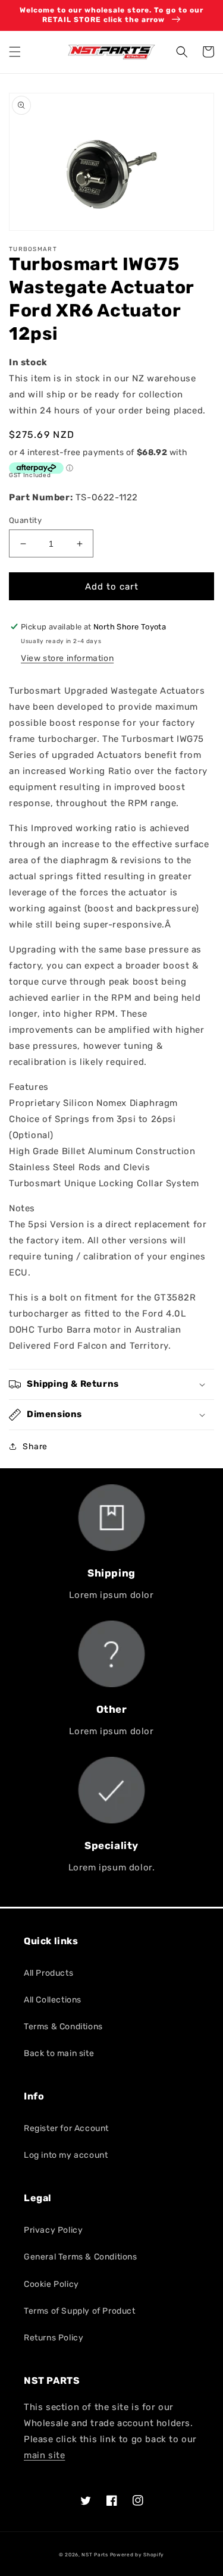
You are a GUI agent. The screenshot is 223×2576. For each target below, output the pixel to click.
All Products (48, 1973)
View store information (67, 658)
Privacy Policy (53, 2230)
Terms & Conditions (63, 2027)
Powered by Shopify (137, 2555)
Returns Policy (54, 2338)
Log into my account (66, 2155)
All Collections (53, 2000)
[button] (15, 52)
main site (44, 2455)
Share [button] (35, 1447)
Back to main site (59, 2053)
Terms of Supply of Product (80, 2311)
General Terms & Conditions (81, 2257)
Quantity (25, 520)
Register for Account (66, 2128)
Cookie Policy (51, 2284)
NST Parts (95, 2555)
